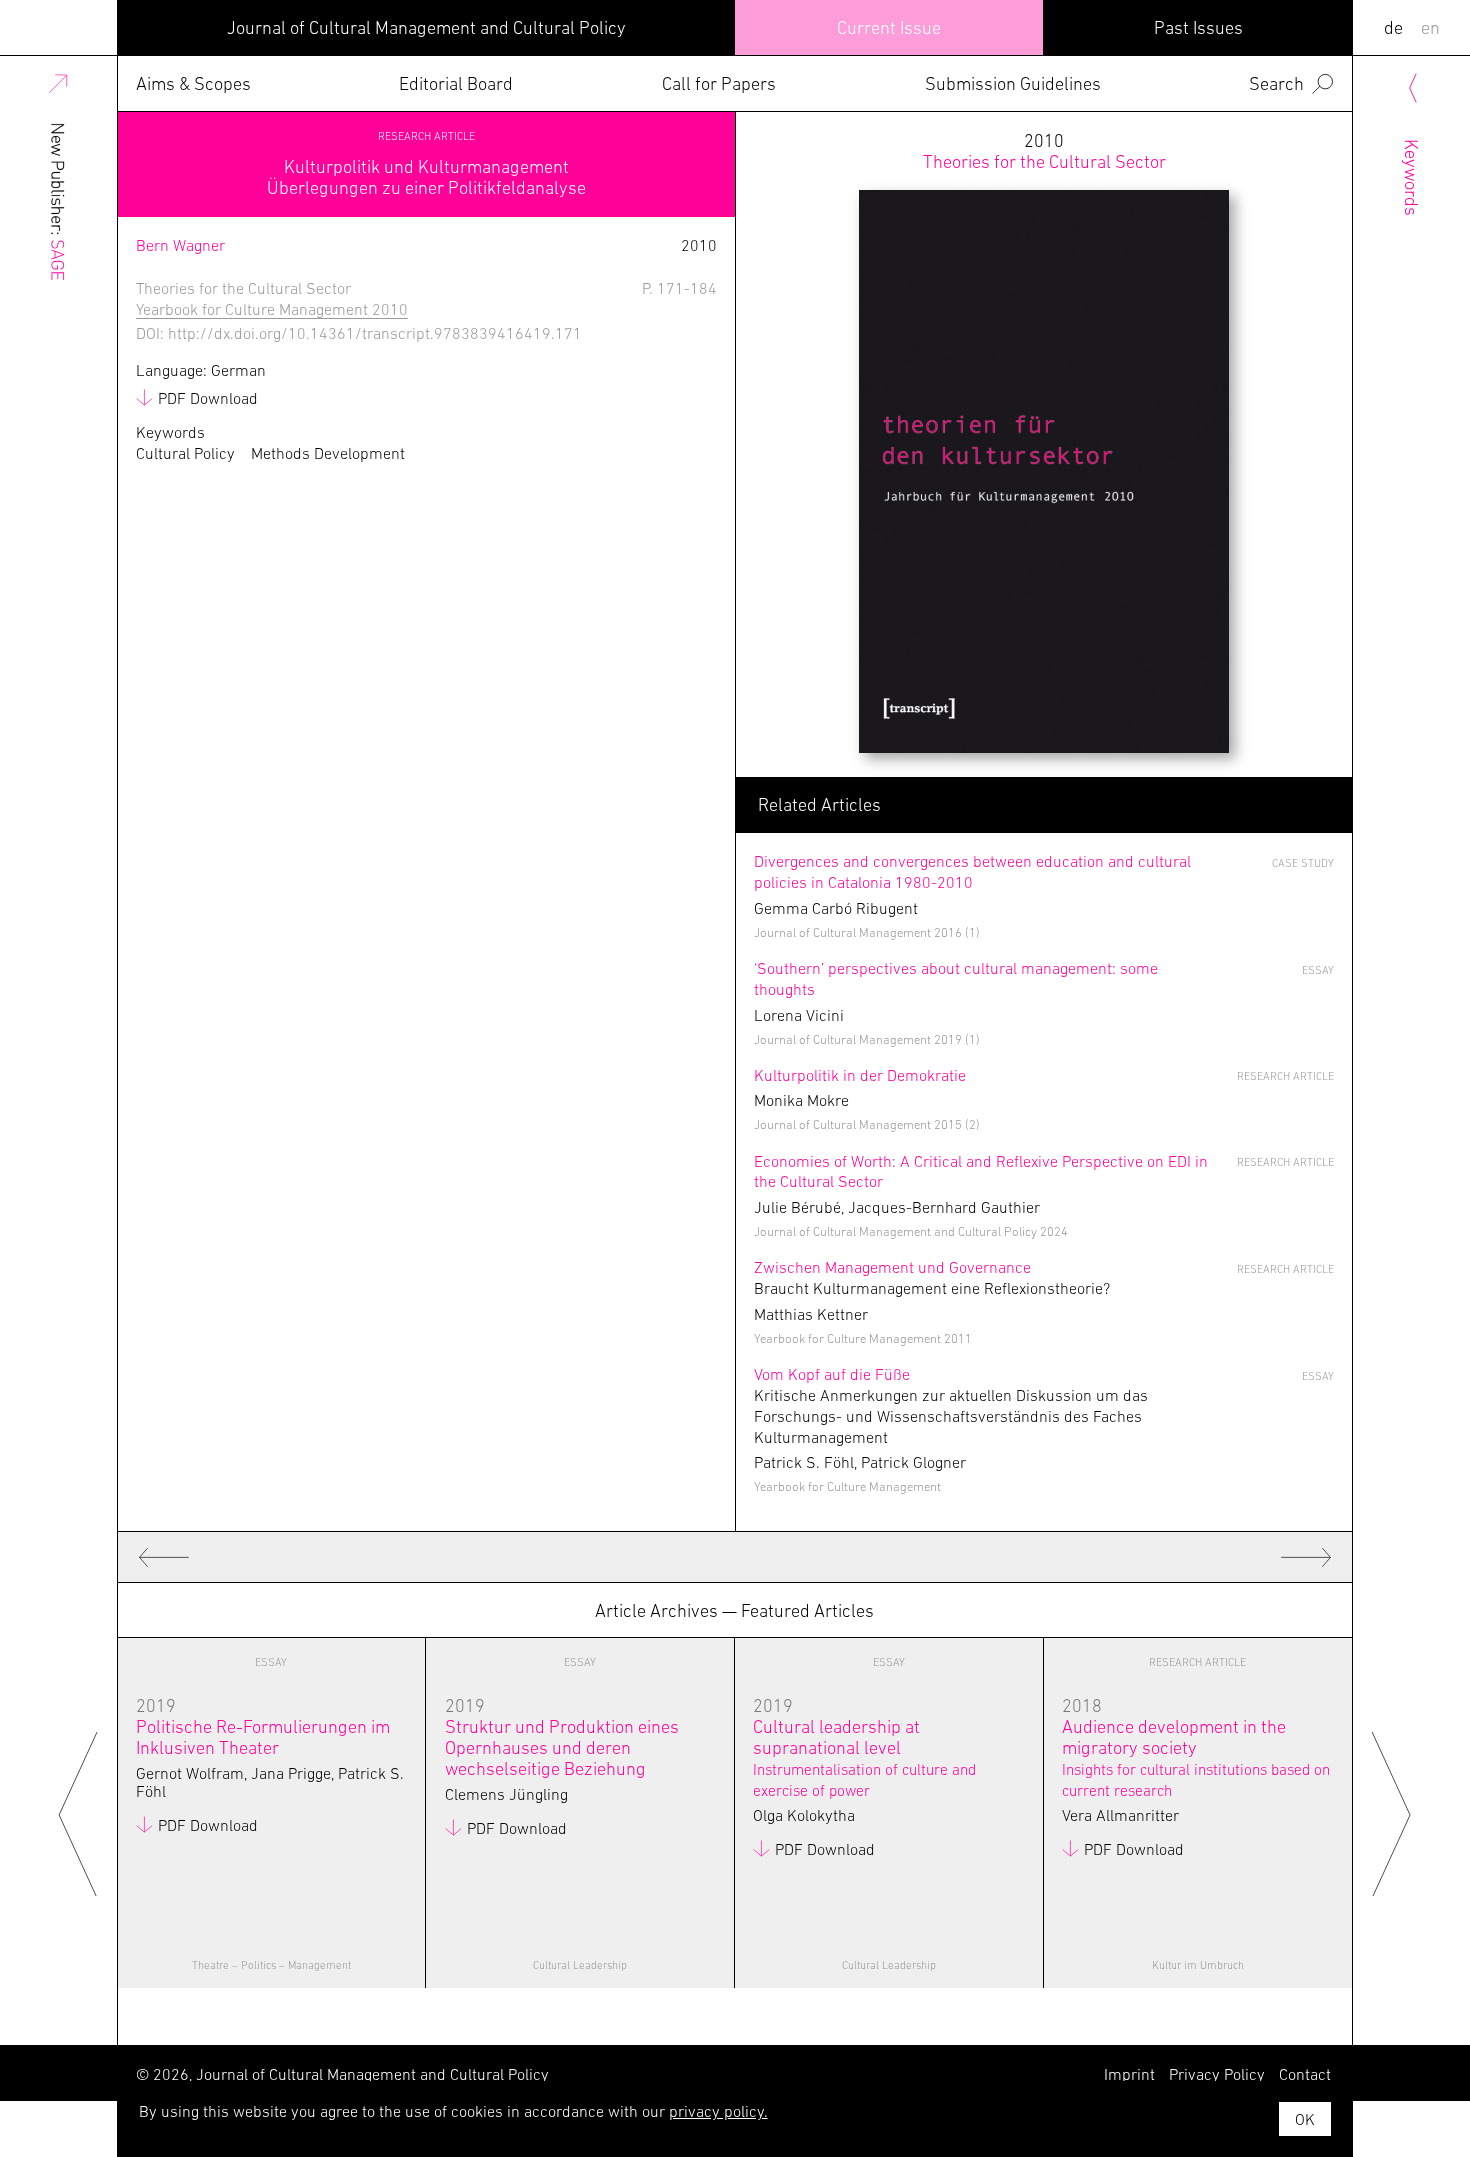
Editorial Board (456, 83)
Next (1391, 1812)
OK (1305, 2119)
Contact (1305, 2074)
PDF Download (208, 398)
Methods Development (328, 454)
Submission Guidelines (1013, 83)
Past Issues (1198, 27)
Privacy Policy (1217, 2074)
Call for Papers (719, 83)
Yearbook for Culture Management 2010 (272, 309)
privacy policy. (718, 2111)
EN (1430, 27)
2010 (1044, 151)
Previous (78, 1812)
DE (1393, 27)
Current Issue (889, 27)
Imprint (1129, 2074)
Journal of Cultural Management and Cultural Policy (426, 27)
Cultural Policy (185, 454)
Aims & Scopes (193, 83)
